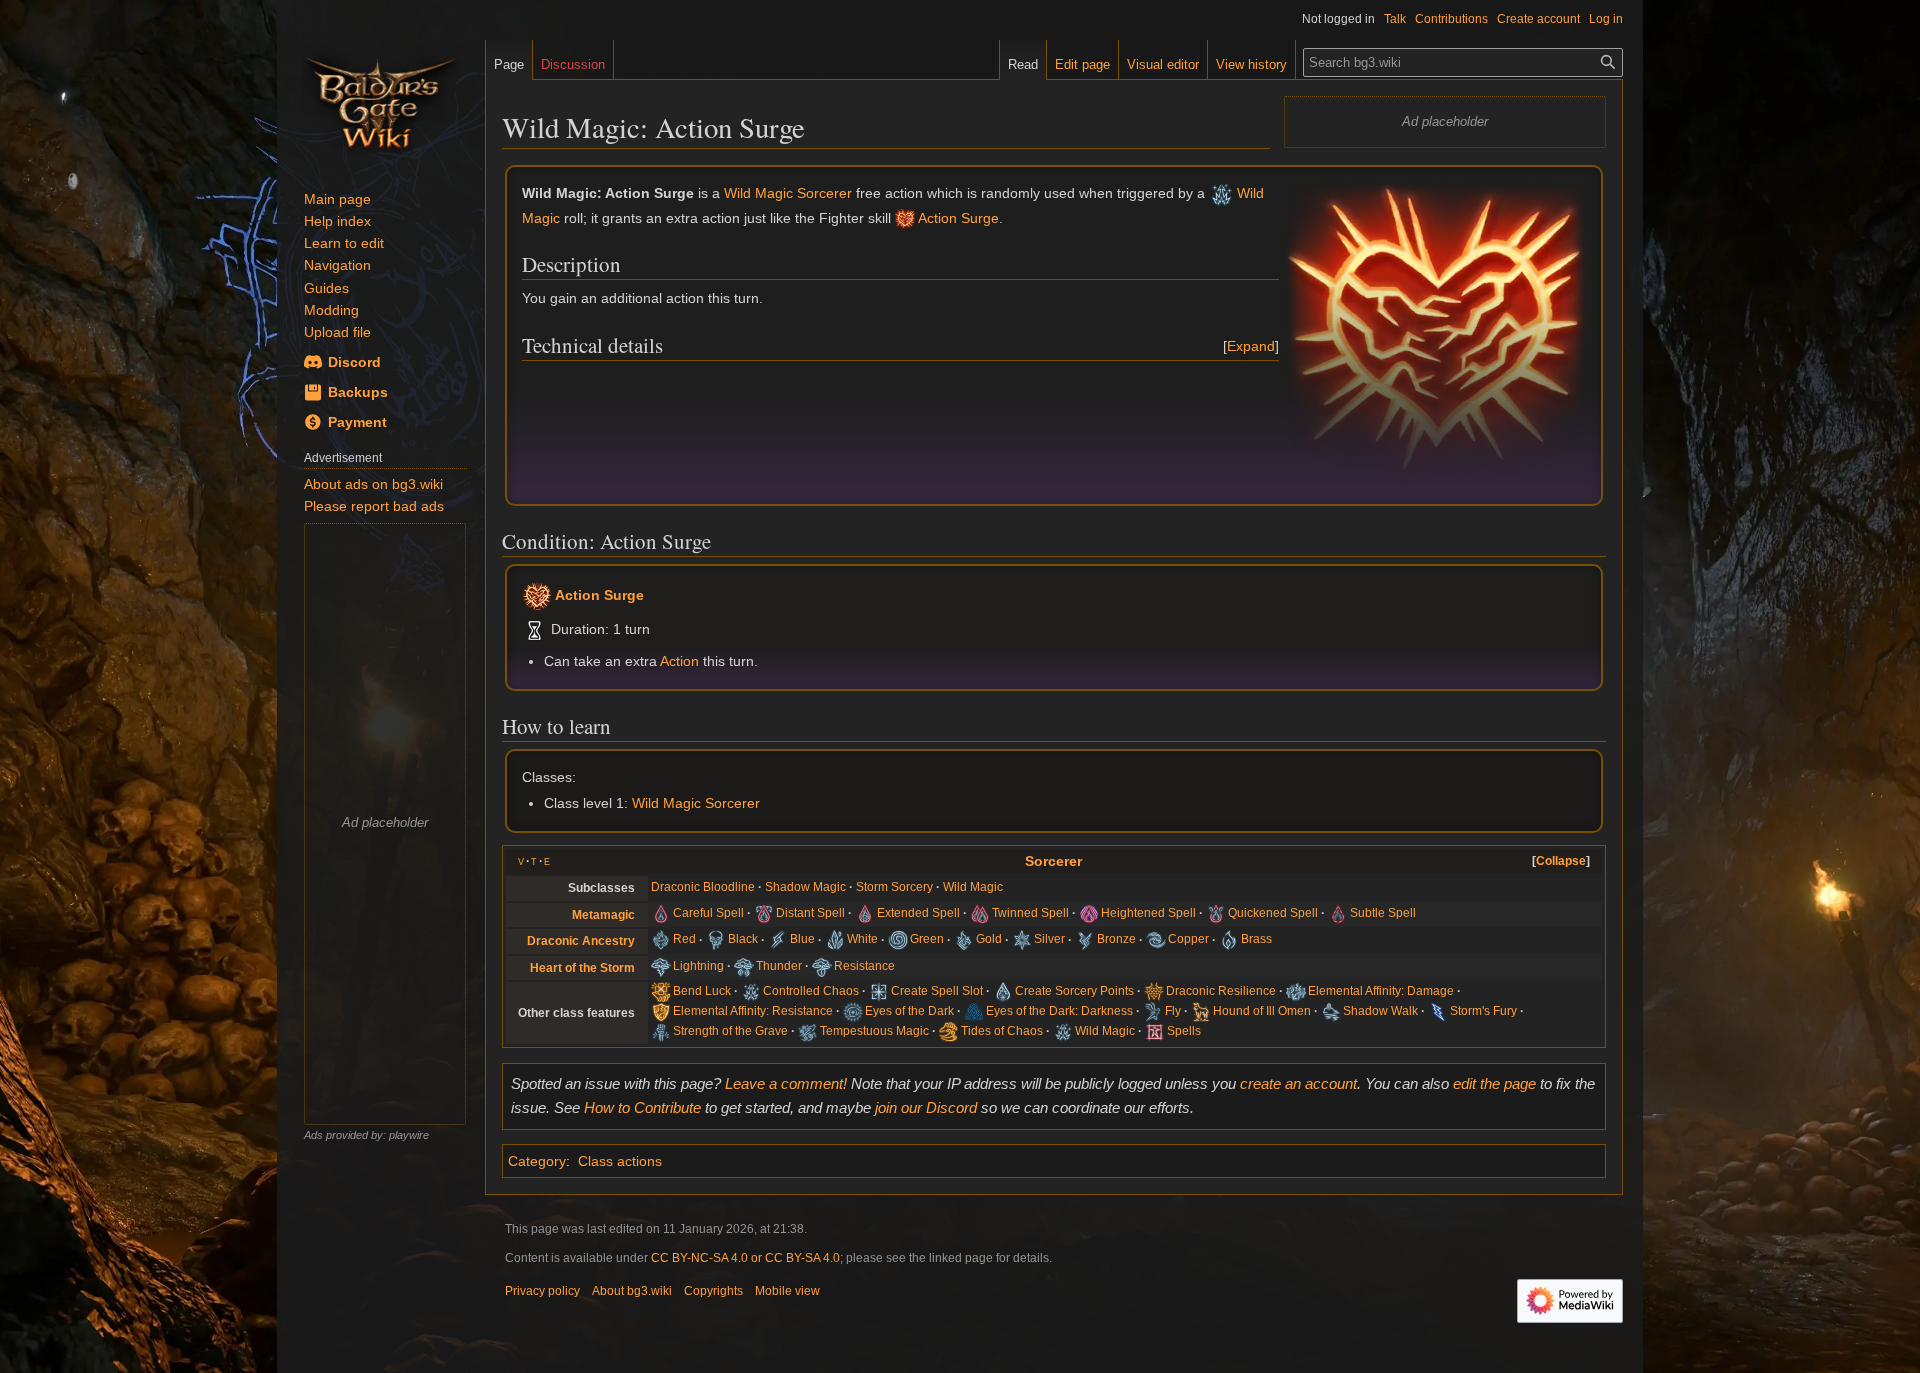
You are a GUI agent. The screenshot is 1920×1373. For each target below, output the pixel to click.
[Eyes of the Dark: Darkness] (974, 1011)
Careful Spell (708, 913)
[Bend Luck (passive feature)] (661, 991)
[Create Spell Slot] (879, 991)
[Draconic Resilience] (1154, 991)
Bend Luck (702, 991)
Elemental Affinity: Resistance (753, 1011)
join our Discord (926, 1107)
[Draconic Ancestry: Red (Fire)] (661, 940)
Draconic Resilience (1221, 991)
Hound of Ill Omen (1262, 1011)
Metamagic (603, 915)
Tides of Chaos (1002, 1031)
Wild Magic (973, 887)
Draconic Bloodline (703, 887)
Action (679, 661)
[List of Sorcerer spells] (1155, 1031)
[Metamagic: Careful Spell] (661, 913)
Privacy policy (542, 1291)
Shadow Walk (1380, 1011)
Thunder (779, 966)
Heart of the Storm (582, 968)
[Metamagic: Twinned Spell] (980, 913)
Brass (1256, 940)
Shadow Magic (805, 887)
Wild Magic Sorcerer (788, 193)
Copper (1188, 940)
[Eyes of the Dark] (853, 1011)
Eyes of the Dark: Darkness (1059, 1011)
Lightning (698, 966)
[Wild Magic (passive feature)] (1221, 193)
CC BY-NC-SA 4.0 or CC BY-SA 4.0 (745, 1258)
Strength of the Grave (730, 1031)
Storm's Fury (1483, 1011)
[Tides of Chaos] (949, 1031)
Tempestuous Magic (874, 1031)
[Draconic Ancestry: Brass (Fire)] (1229, 940)
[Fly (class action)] (1153, 1011)
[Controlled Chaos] (751, 991)
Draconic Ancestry (581, 941)
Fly (1173, 1011)
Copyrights (713, 1291)
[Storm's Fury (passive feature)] (1438, 1011)
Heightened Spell (1148, 913)
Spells (1184, 1031)
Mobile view (787, 1291)
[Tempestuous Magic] (808, 1031)
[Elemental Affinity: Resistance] (661, 1011)
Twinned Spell (1030, 913)
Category (537, 1161)
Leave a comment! (786, 1083)
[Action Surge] (905, 218)
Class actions (620, 1161)
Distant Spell (810, 913)
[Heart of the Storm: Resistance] (822, 966)
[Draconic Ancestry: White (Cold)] (835, 940)
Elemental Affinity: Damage (1381, 991)
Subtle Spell (1383, 913)
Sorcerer (1053, 861)
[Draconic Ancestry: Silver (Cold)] (1022, 940)
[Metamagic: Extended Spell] (865, 913)
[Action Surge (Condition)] (537, 595)
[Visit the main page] (381, 100)
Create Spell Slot (937, 991)
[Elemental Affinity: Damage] (1296, 991)
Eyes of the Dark (909, 1011)
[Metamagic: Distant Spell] (764, 913)
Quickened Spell (1273, 913)
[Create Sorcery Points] (1003, 991)
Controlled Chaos (811, 991)
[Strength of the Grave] (661, 1031)
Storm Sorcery (894, 887)
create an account (1298, 1083)
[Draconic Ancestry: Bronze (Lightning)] (1085, 940)
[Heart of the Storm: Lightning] (661, 966)
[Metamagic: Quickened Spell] (1216, 913)
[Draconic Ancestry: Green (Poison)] (898, 940)
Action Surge (958, 218)
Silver (1049, 940)
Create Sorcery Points (1074, 991)
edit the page (1494, 1083)
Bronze (1116, 940)
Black (743, 940)
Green (927, 940)
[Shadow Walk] (1331, 1011)
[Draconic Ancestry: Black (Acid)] (716, 940)
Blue (802, 940)
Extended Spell (918, 913)
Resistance (864, 966)
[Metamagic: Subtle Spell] (1338, 913)
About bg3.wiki (632, 1291)
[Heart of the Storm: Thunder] (744, 966)
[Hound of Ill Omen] (1201, 1011)
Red (684, 940)
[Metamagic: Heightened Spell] (1089, 913)
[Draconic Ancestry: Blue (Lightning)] (778, 940)
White (862, 940)
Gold (989, 940)
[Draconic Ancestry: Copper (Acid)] (1156, 940)
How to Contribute (642, 1107)
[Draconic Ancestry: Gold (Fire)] (964, 940)
